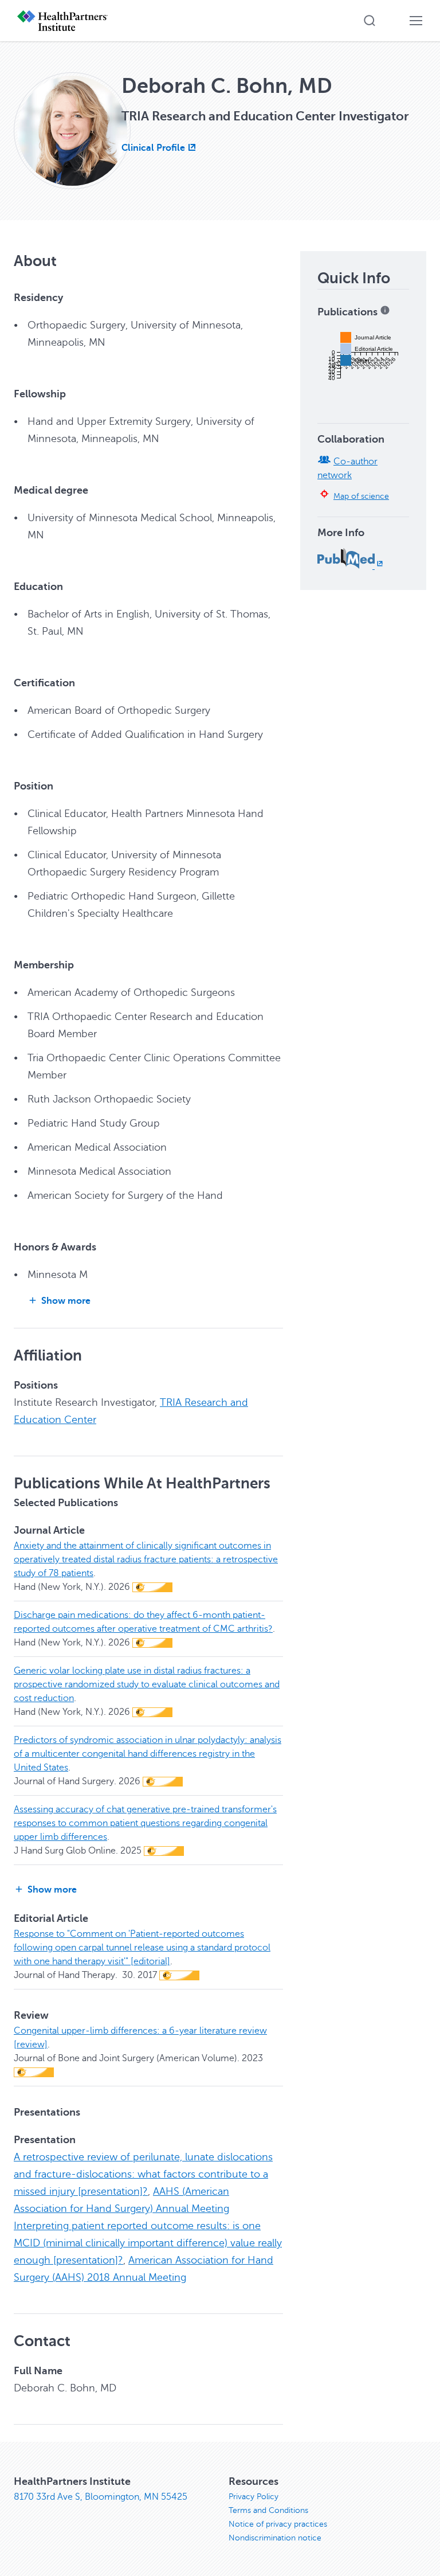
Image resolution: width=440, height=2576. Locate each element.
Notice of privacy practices (278, 2524)
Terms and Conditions (268, 2510)
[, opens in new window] (351, 566)
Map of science (361, 496)
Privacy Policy (254, 2497)
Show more (66, 1301)
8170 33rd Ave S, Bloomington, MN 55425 (101, 2497)
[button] (370, 21)
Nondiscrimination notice (275, 2538)
